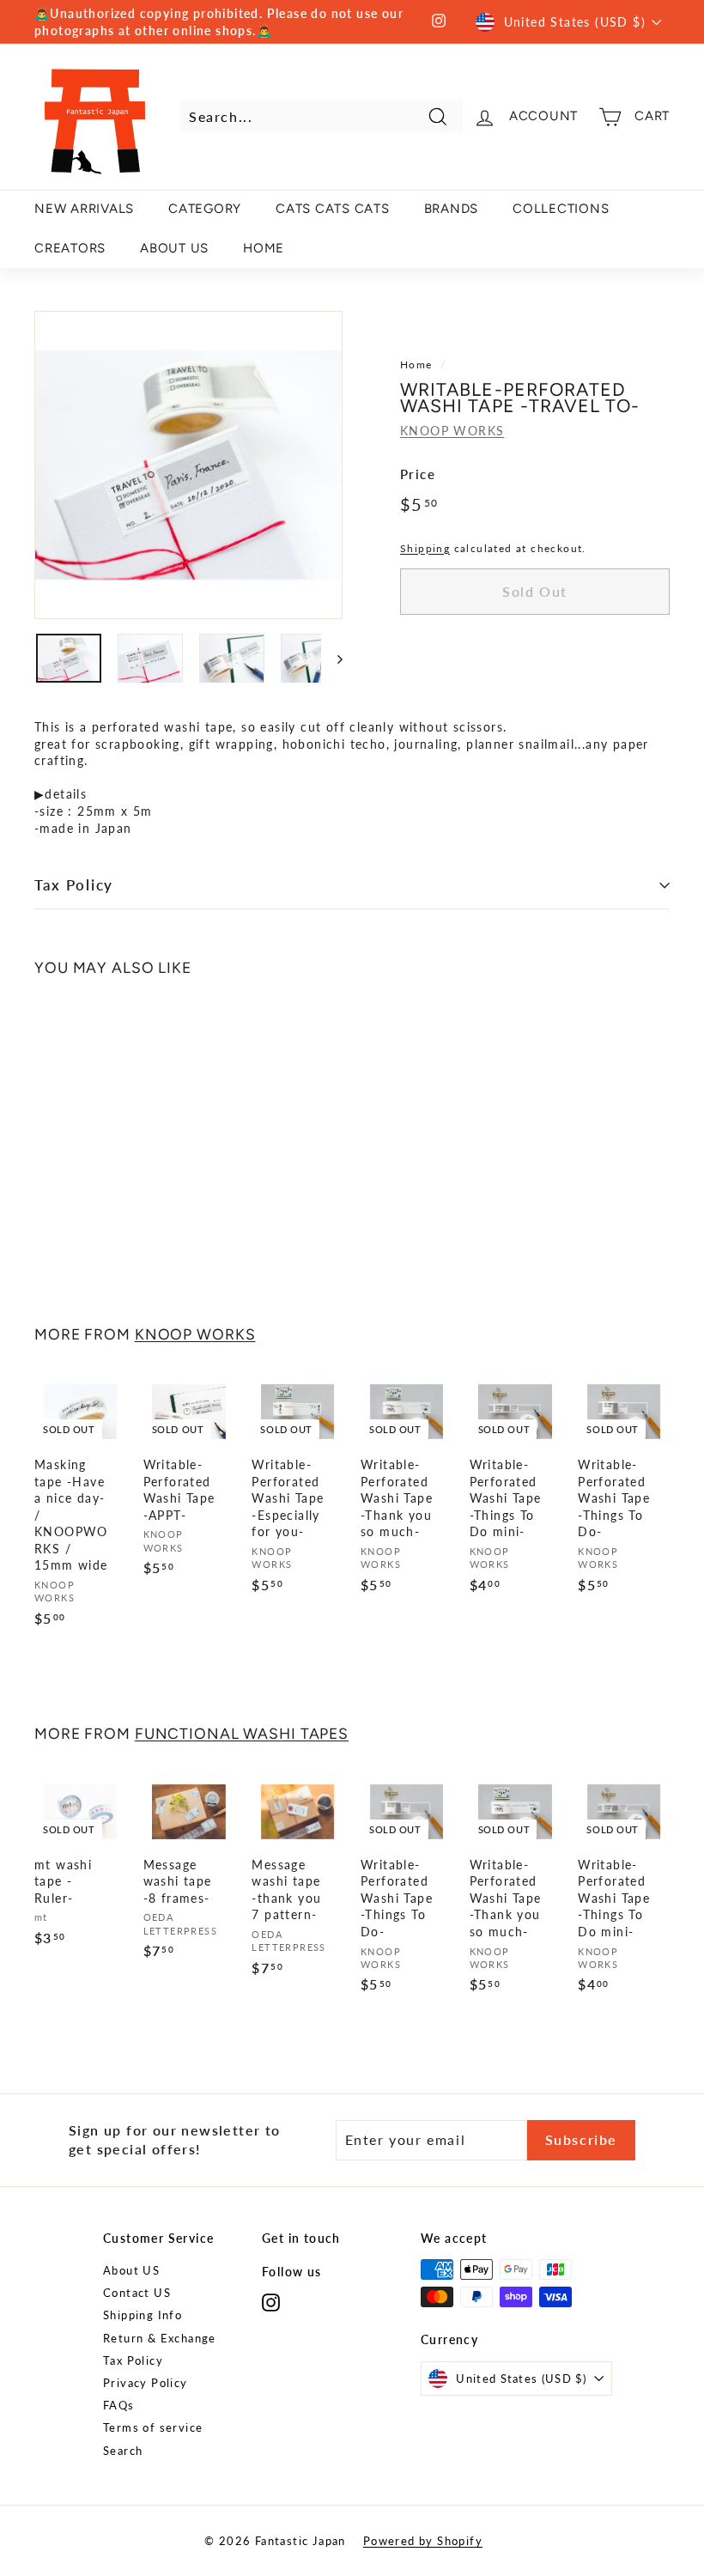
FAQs (119, 2405)
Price (418, 474)
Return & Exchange (160, 2338)
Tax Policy (74, 885)
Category (205, 209)
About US (131, 2270)
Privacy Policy (146, 2383)
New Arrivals (84, 209)
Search (123, 2451)
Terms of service (153, 2427)
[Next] (332, 658)
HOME (264, 248)
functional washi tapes (242, 1733)
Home (416, 365)
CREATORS (70, 248)
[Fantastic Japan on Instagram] (271, 2303)
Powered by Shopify (423, 2541)
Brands (452, 209)
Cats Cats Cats (333, 209)
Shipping (425, 548)
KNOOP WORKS (452, 431)
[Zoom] (188, 465)
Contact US (137, 2293)
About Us (174, 248)
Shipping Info (143, 2315)
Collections (561, 209)
